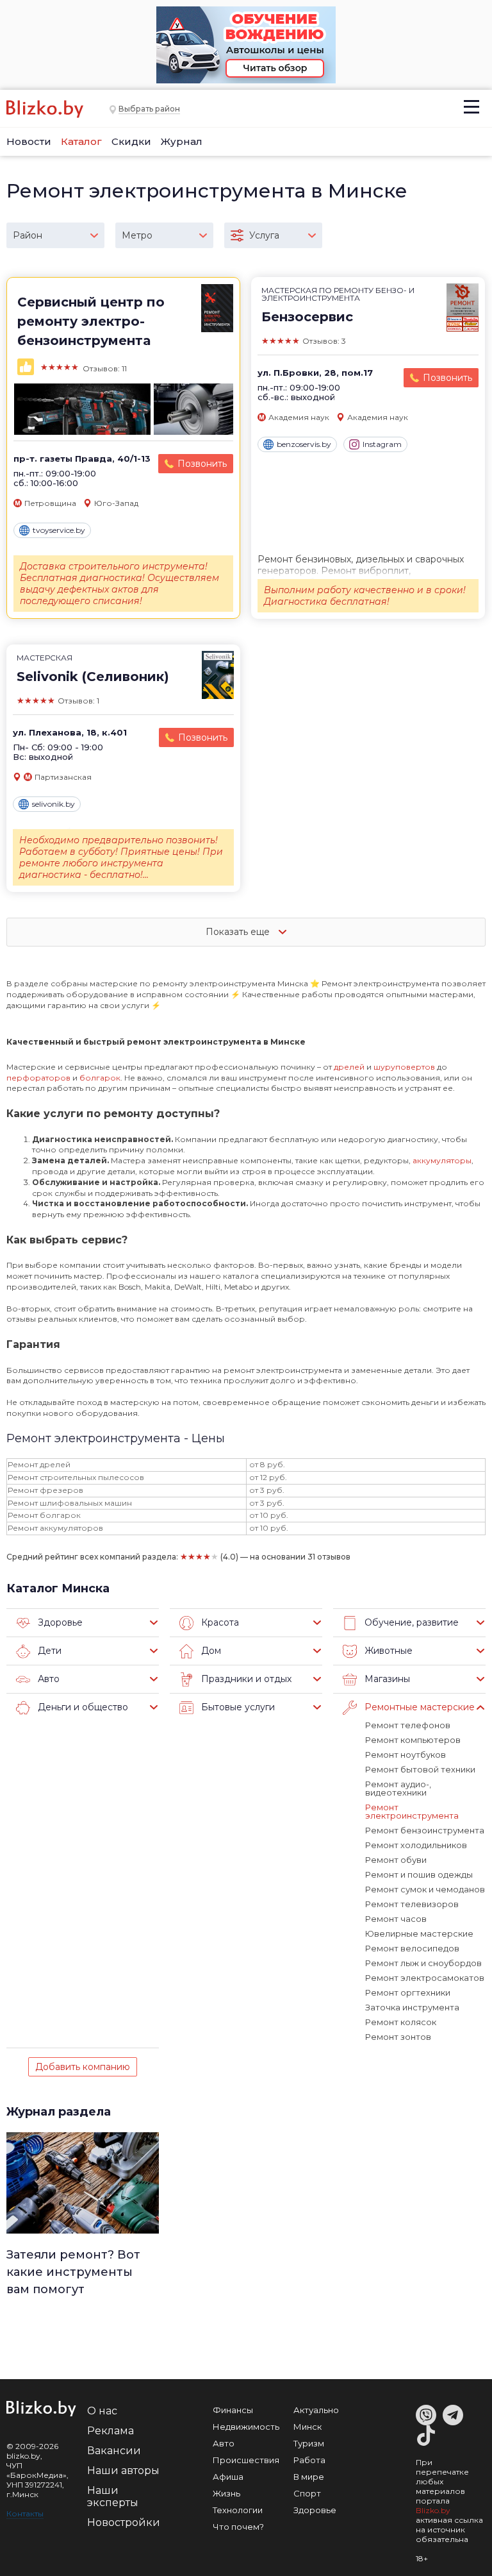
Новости (29, 141)
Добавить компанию (83, 2067)
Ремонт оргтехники (408, 1992)
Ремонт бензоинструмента (425, 1830)
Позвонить (202, 464)
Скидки (131, 141)
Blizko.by (433, 2510)
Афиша (228, 2477)
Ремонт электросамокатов (425, 1978)
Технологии (238, 2510)
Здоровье (315, 2510)
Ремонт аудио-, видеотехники (398, 1788)
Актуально (316, 2410)
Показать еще (239, 932)
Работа (309, 2460)
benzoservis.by (304, 444)
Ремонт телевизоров (412, 1904)
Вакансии (114, 2451)
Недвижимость (246, 2427)
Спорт (307, 2493)
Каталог (81, 141)
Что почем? (238, 2527)
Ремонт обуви (396, 1860)
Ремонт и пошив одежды (419, 1874)
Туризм (309, 2443)
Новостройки (124, 2522)
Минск (307, 2427)
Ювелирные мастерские (419, 1933)
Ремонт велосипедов (412, 1948)
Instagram (382, 444)
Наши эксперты (113, 2496)
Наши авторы (123, 2471)
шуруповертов (405, 1067)
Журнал (182, 141)
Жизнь (226, 2493)
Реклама (111, 2431)
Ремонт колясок (401, 2022)
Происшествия (246, 2460)
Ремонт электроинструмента (412, 1811)
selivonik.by (53, 804)
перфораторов (39, 1078)
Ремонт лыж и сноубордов (423, 1963)
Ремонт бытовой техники (420, 1769)
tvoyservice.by (59, 530)
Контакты (25, 2513)
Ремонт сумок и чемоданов (425, 1889)
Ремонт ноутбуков (406, 1755)
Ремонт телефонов (408, 1725)
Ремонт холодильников (416, 1845)
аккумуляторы (442, 1160)
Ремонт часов (396, 1919)
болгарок (100, 1078)
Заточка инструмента (412, 2007)
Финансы (233, 2410)
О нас (102, 2411)
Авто (224, 2443)
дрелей (350, 1067)
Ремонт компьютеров (413, 1740)
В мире (309, 2477)
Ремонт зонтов (398, 2037)
